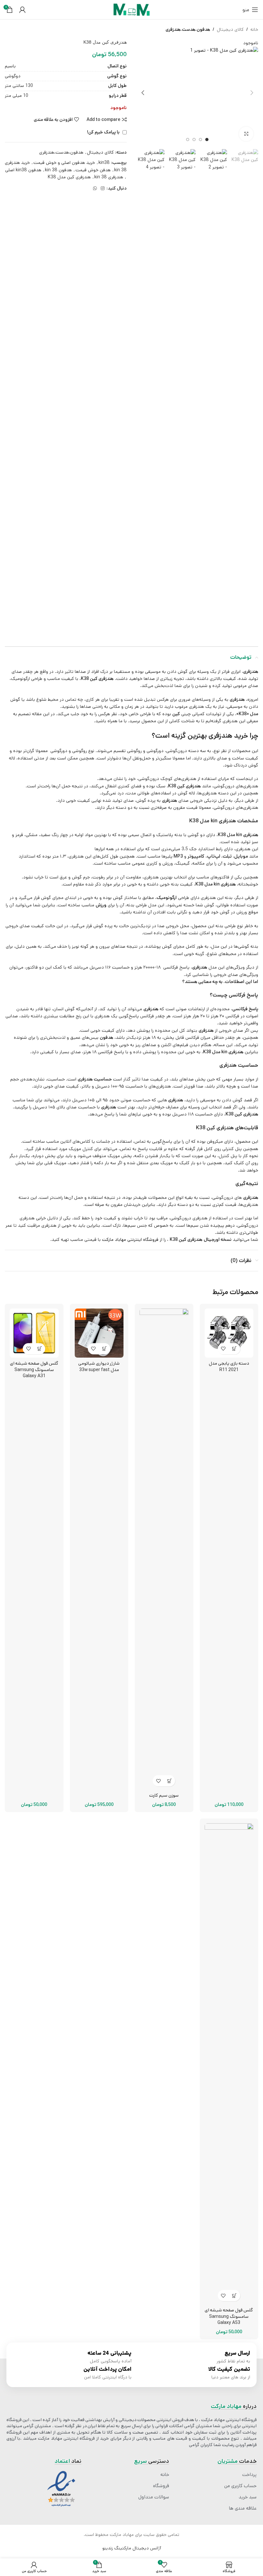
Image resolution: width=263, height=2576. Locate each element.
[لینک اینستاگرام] (103, 189)
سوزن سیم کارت (164, 1795)
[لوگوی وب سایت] (131, 10)
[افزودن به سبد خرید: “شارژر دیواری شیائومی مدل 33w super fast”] (105, 1349)
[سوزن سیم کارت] (164, 1549)
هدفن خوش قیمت (93, 170)
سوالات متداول (154, 2497)
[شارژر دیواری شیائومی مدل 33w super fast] (99, 1333)
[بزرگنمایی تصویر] (246, 134)
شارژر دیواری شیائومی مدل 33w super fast (99, 1367)
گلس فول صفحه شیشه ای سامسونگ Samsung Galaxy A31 (34, 1370)
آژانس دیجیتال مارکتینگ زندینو (132, 2548)
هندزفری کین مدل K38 (69, 177)
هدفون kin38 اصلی (23, 170)
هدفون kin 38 (58, 170)
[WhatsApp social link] (95, 189)
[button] (252, 93)
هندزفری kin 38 (109, 177)
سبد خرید (248, 2497)
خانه (254, 30)
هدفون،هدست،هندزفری (188, 30)
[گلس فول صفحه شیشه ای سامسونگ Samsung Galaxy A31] (34, 1333)
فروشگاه (161, 2486)
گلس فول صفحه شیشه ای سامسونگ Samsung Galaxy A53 (229, 2316)
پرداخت (249, 2475)
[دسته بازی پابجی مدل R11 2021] (229, 1333)
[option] (207, 140)
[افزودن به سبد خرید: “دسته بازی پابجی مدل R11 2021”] (235, 1349)
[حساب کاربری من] (22, 10)
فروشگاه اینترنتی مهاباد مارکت (130, 1240)
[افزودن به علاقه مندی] (223, 1349)
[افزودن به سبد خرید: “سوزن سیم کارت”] (170, 1781)
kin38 (104, 163)
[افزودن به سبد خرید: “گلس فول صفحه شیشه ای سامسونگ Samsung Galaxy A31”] (40, 1349)
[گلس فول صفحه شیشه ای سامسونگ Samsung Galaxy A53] (229, 2064)
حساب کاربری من (240, 2486)
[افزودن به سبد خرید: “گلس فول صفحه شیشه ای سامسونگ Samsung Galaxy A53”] (235, 2296)
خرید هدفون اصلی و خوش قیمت (64, 163)
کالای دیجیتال (230, 30)
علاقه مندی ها (243, 2508)
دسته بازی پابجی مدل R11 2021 (229, 1367)
